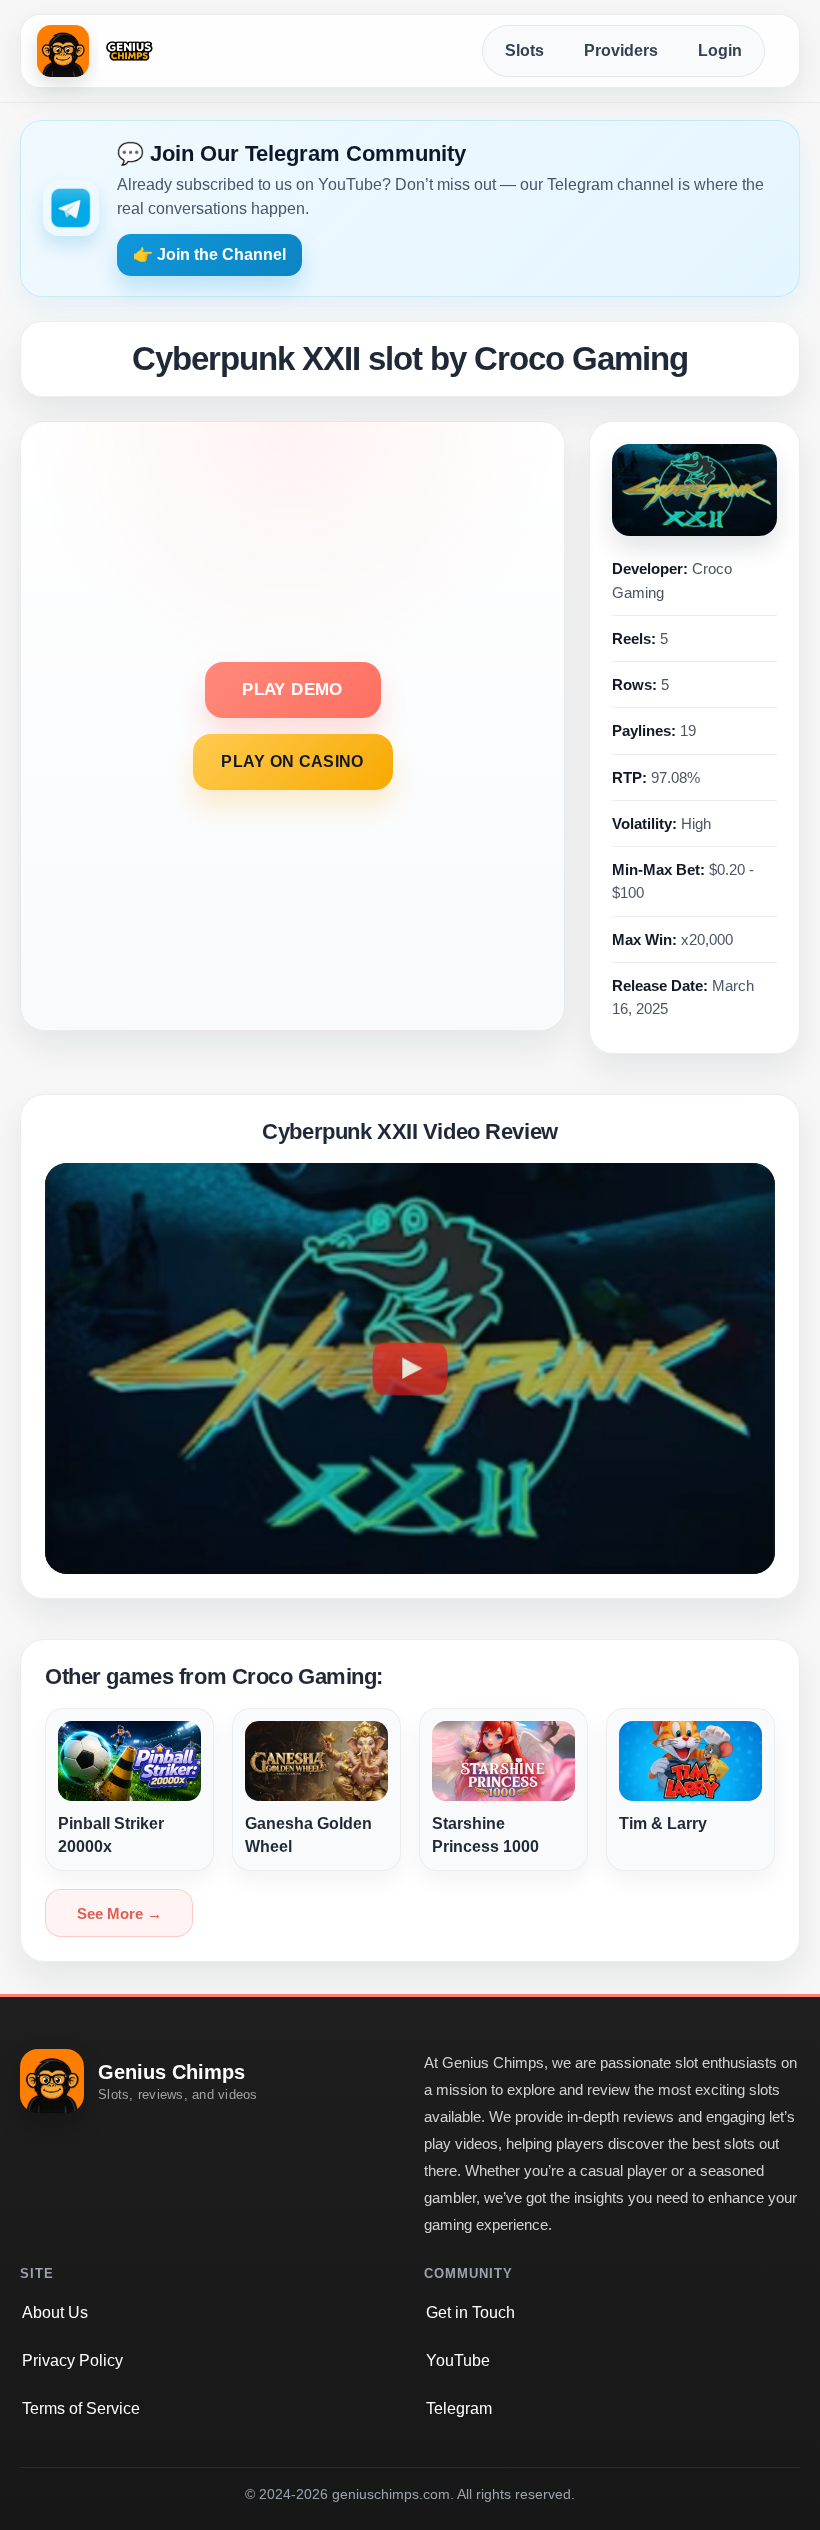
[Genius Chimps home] (98, 51)
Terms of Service (81, 2408)
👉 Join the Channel (209, 254)
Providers (621, 50)
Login (720, 50)
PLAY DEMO (292, 689)
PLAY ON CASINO (292, 761)
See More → (119, 1913)
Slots (524, 50)
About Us (55, 2312)
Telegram (459, 2408)
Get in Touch (470, 2312)
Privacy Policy (72, 2360)
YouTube (458, 2360)
